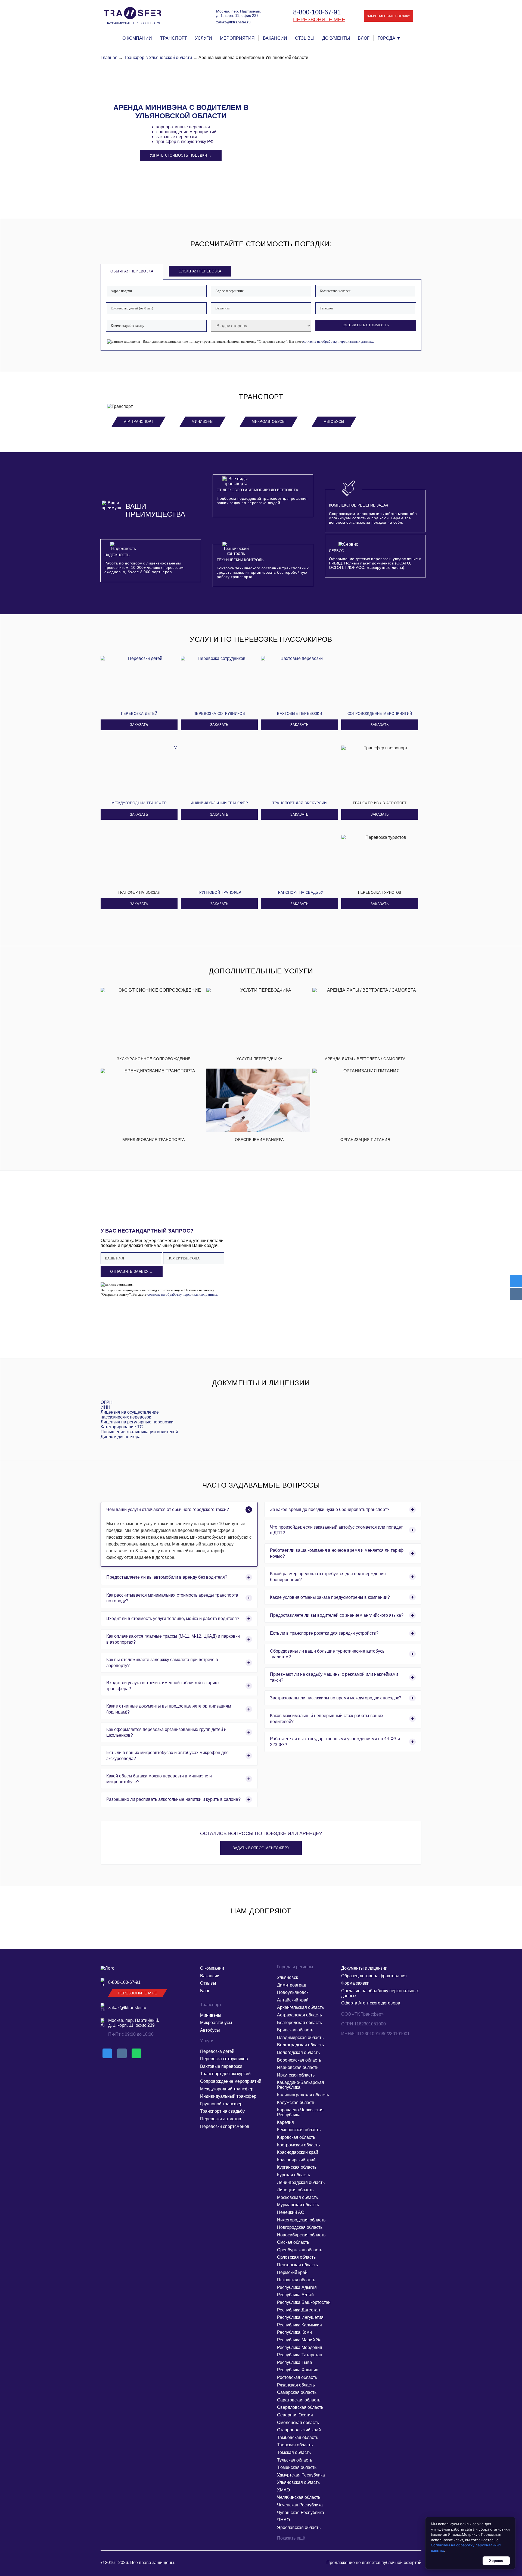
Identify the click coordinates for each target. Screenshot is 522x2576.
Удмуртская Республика (301, 2475)
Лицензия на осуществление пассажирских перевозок (130, 1415)
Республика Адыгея (297, 2287)
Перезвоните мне (319, 19)
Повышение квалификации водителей (139, 1432)
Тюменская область (297, 2467)
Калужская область (296, 2102)
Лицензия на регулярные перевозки (137, 1422)
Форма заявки (355, 1983)
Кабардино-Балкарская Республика (301, 2085)
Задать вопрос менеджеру (261, 1848)
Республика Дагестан (299, 2310)
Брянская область (295, 2030)
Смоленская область (298, 2423)
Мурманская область (298, 2205)
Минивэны (203, 422)
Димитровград (292, 1985)
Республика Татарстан (300, 2355)
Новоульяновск (293, 1992)
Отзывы (305, 38)
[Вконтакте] (516, 1294)
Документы (336, 38)
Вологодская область (298, 2052)
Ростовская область (297, 2377)
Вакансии (275, 38)
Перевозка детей (217, 2051)
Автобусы (334, 422)
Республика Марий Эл (299, 2340)
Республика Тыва (295, 2362)
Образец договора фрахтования (374, 1976)
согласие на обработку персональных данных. (338, 341)
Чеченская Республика (300, 2505)
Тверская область (295, 2445)
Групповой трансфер (221, 2104)
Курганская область (297, 2167)
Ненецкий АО (291, 2212)
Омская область (293, 2242)
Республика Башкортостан (304, 2302)
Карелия (285, 2122)
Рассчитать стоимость (366, 325)
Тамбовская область (298, 2437)
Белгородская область (299, 2023)
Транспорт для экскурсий (225, 2074)
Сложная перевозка (200, 271)
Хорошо (496, 2561)
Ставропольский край (299, 2430)
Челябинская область (299, 2497)
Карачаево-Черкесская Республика (300, 2112)
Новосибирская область (301, 2235)
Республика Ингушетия (300, 2317)
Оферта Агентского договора (371, 2003)
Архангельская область (300, 2007)
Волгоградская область (300, 2045)
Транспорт (174, 38)
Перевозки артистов (221, 2119)
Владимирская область (300, 2037)
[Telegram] (516, 1281)
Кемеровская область (299, 2130)
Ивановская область (298, 2067)
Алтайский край (293, 2000)
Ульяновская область (298, 2482)
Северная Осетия (295, 2415)
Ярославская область (299, 2527)
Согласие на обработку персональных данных (380, 1993)
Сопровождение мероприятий (231, 2081)
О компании (137, 38)
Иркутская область (296, 2075)
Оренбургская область (300, 2250)
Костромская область (298, 2145)
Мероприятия (237, 38)
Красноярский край (296, 2160)
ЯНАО (283, 2520)
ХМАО (283, 2490)
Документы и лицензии (364, 1968)
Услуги (203, 38)
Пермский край (292, 2272)
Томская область (294, 2452)
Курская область (293, 2175)
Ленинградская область (301, 2182)
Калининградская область (303, 2095)
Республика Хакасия (298, 2370)
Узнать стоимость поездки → (181, 155)
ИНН (105, 1407)
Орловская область (296, 2257)
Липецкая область (295, 2190)
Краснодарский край (298, 2152)
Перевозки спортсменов (225, 2126)
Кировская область (296, 2137)
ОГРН (107, 1402)
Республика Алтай (295, 2295)
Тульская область (295, 2460)
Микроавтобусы (269, 422)
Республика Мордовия (300, 2347)
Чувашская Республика (301, 2513)
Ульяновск (288, 1977)
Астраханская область (299, 2015)
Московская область (297, 2197)
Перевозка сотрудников (224, 2059)
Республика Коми (294, 2332)
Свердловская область (300, 2407)
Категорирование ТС (122, 1427)
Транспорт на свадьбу (222, 2111)
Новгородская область (300, 2227)
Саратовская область (299, 2400)
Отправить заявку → (132, 1272)
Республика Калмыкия (299, 2325)
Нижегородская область (301, 2220)
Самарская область (297, 2392)
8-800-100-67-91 (317, 12)
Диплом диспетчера (121, 1437)
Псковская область (296, 2280)
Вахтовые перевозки (221, 2066)
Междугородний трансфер (227, 2089)
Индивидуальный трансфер (228, 2096)
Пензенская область (297, 2265)
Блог (364, 38)
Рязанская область (296, 2385)
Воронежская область (299, 2060)
